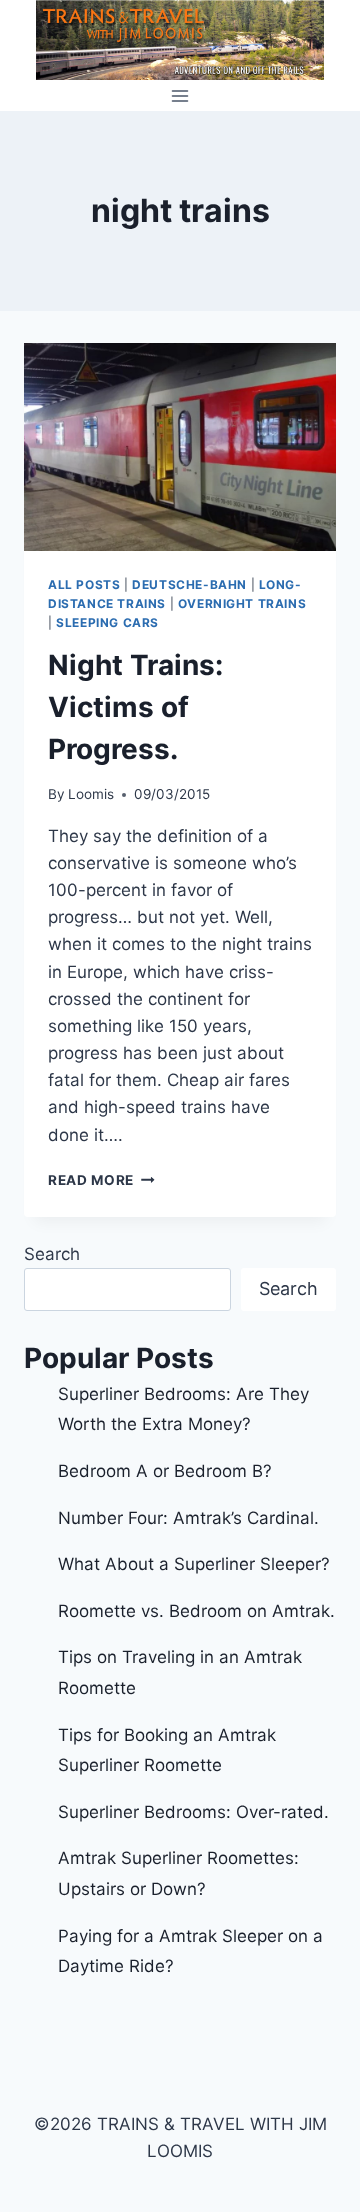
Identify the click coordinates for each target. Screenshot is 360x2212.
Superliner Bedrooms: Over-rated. (196, 1812)
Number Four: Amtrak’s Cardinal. (188, 1518)
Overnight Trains (242, 603)
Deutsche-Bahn (189, 584)
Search (52, 1254)
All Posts (84, 584)
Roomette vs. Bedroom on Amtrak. (196, 1611)
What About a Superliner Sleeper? (194, 1564)
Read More (101, 1180)
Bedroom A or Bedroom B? (165, 1471)
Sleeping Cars (107, 622)
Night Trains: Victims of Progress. (135, 707)
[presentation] (180, 447)
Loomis (91, 794)
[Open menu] (180, 95)
